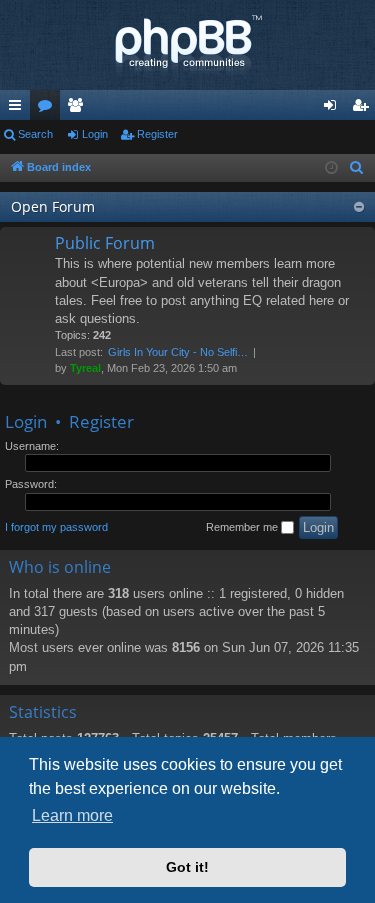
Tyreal (85, 368)
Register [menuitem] (364, 109)
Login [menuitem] (334, 109)
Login (95, 134)
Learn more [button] (72, 815)
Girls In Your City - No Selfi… (178, 352)
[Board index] (187, 45)
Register (157, 134)
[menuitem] (357, 168)
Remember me (243, 527)
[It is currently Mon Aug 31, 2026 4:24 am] (331, 168)
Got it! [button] (187, 867)
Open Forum (53, 206)
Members (79, 109)
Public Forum (105, 243)
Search (35, 134)
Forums (49, 109)
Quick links (19, 109)
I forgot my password (56, 527)
